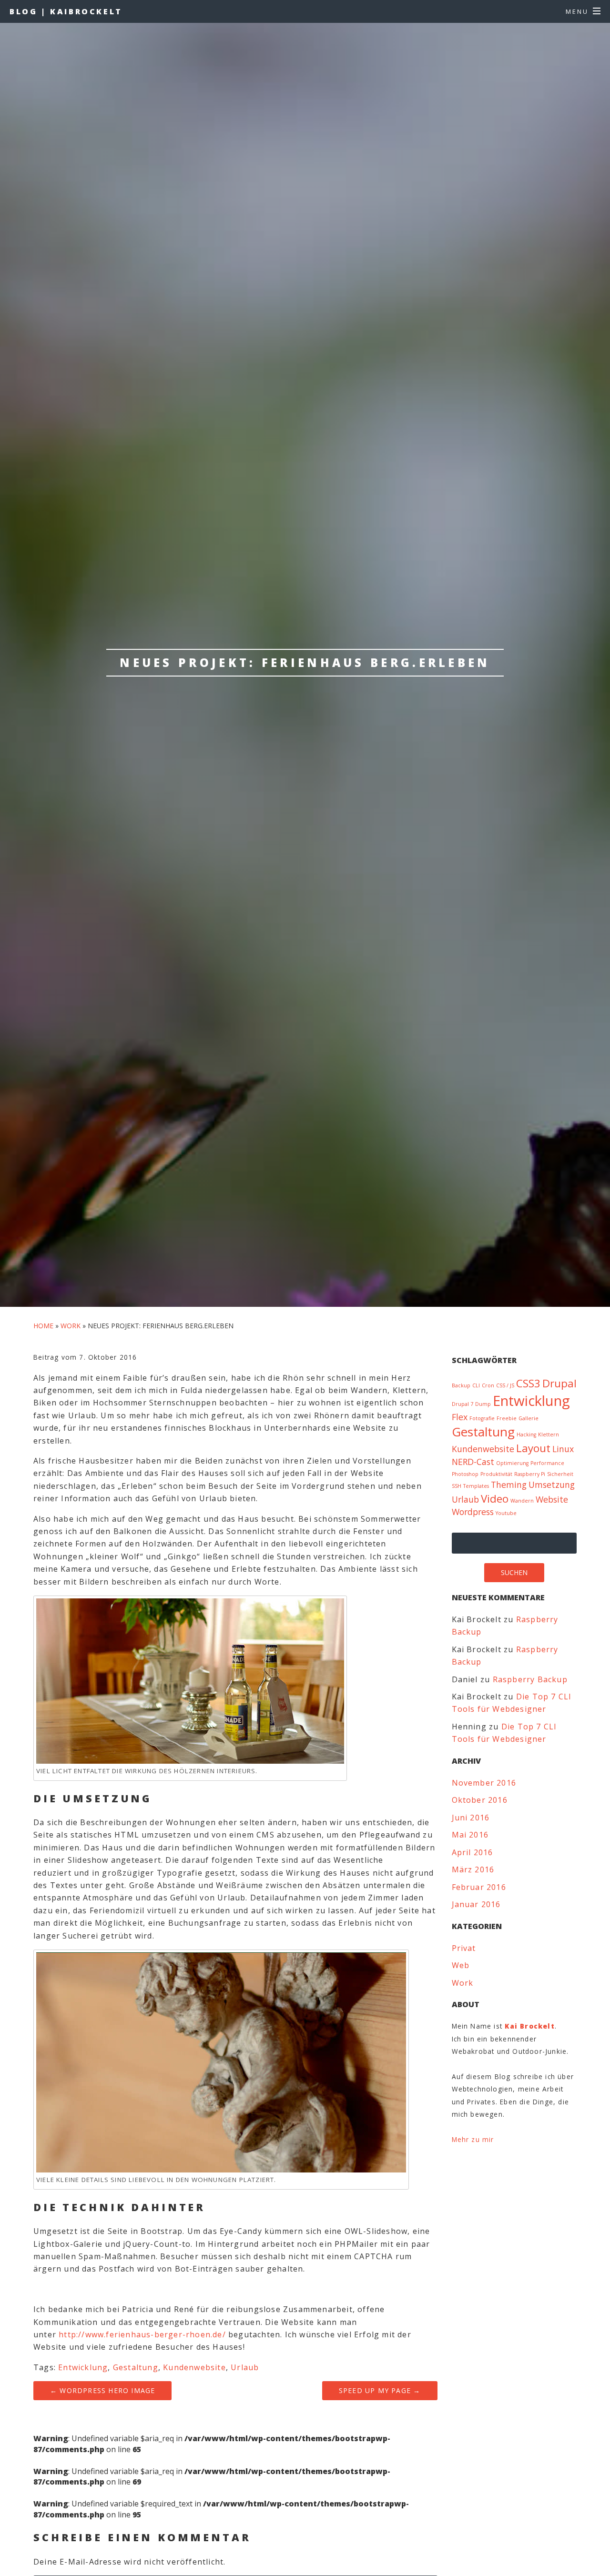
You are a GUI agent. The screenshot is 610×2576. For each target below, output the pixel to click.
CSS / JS (505, 1385)
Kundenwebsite (194, 2367)
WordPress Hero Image (102, 2390)
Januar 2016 (476, 1904)
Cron (488, 1385)
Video (495, 1499)
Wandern (522, 1501)
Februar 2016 (479, 1887)
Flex (460, 1417)
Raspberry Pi (530, 1474)
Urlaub (245, 2367)
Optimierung (512, 1463)
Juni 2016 (471, 1818)
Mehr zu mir (473, 2139)
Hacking (526, 1434)
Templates (476, 1486)
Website (552, 1499)
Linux (563, 1449)
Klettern (549, 1434)
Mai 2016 (470, 1835)
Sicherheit (560, 1474)
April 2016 (473, 1852)
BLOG (66, 11)
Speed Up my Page (380, 2390)
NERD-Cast (473, 1462)
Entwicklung (83, 2367)
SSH (457, 1486)
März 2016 (473, 1869)
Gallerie (529, 1418)
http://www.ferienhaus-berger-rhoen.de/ (143, 2334)
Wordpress (473, 1512)
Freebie (507, 1418)
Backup (461, 1385)
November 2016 (484, 1783)
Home (43, 1326)
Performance (547, 1463)
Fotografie (482, 1418)
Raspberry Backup (530, 1679)
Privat (464, 1948)
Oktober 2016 (480, 1800)
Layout (533, 1448)
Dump (483, 1404)
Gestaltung (136, 2367)
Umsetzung (552, 1485)
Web (461, 1965)
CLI (476, 1385)
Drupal (559, 1383)
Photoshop (465, 1474)
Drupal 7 (463, 1404)
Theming (509, 1485)
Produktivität (496, 1474)
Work (71, 1326)
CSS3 (528, 1383)
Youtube (506, 1513)
